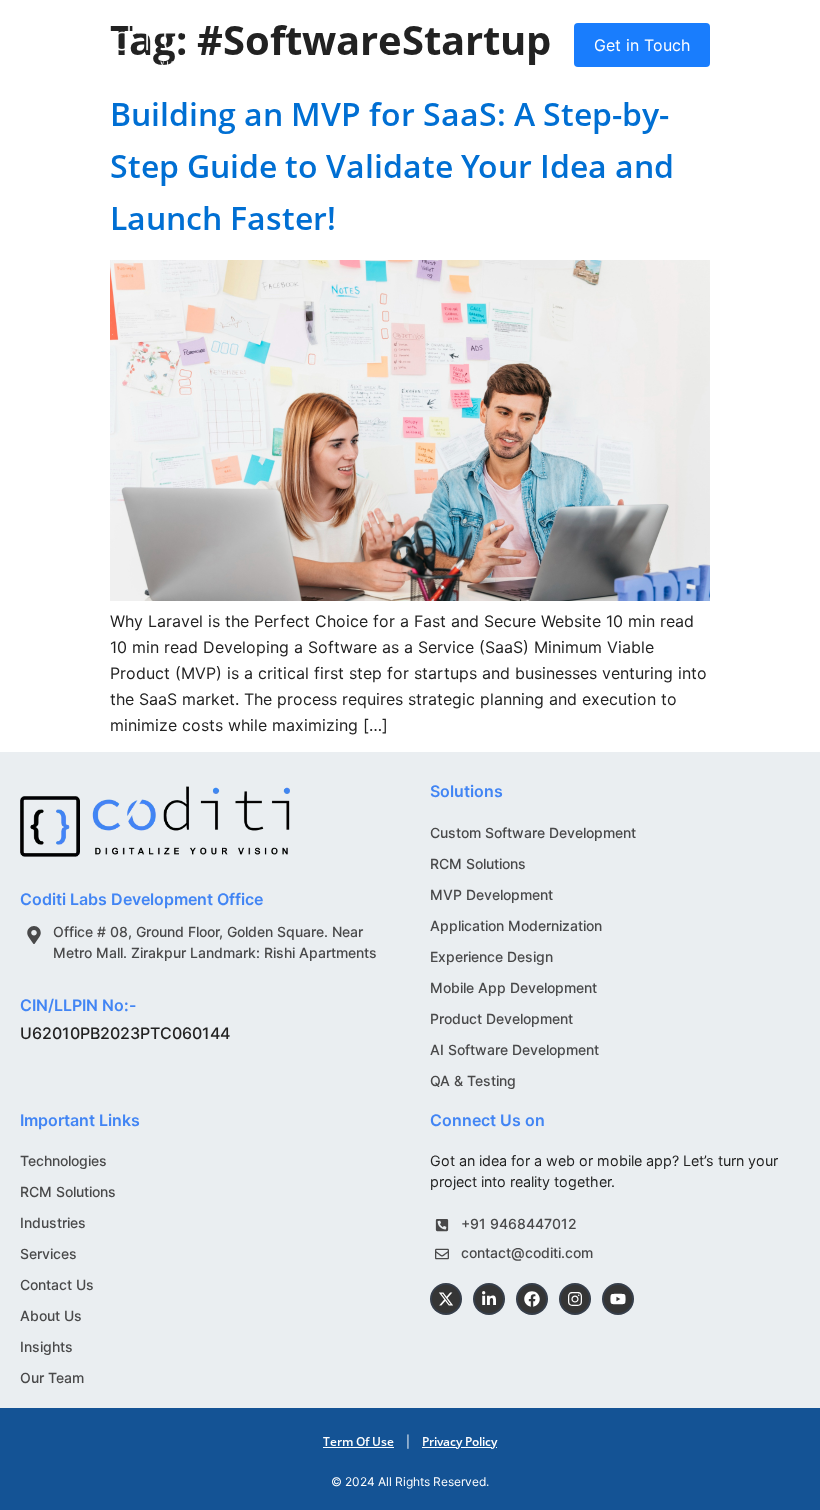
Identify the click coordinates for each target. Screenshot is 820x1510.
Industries (53, 1222)
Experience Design (491, 956)
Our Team (52, 1377)
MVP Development (491, 894)
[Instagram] (575, 1299)
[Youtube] (618, 1299)
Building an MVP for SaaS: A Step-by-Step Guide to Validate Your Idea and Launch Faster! (392, 165)
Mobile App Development (513, 987)
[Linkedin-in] (489, 1299)
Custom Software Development (533, 832)
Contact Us (57, 1284)
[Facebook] (532, 1299)
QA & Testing (473, 1080)
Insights (46, 1346)
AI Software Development (514, 1049)
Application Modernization (516, 925)
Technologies (63, 1160)
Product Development (501, 1018)
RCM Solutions (478, 863)
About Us (51, 1315)
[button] (780, 45)
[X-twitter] (446, 1299)
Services (48, 1253)
